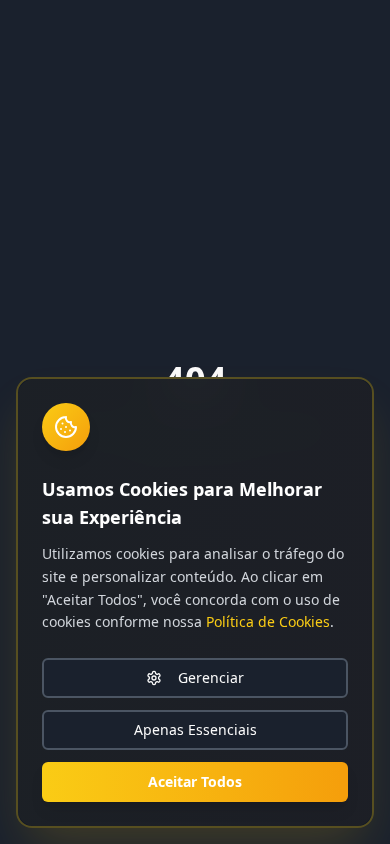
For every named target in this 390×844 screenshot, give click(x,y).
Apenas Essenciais (195, 729)
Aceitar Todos (195, 781)
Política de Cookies (268, 621)
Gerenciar (211, 677)
